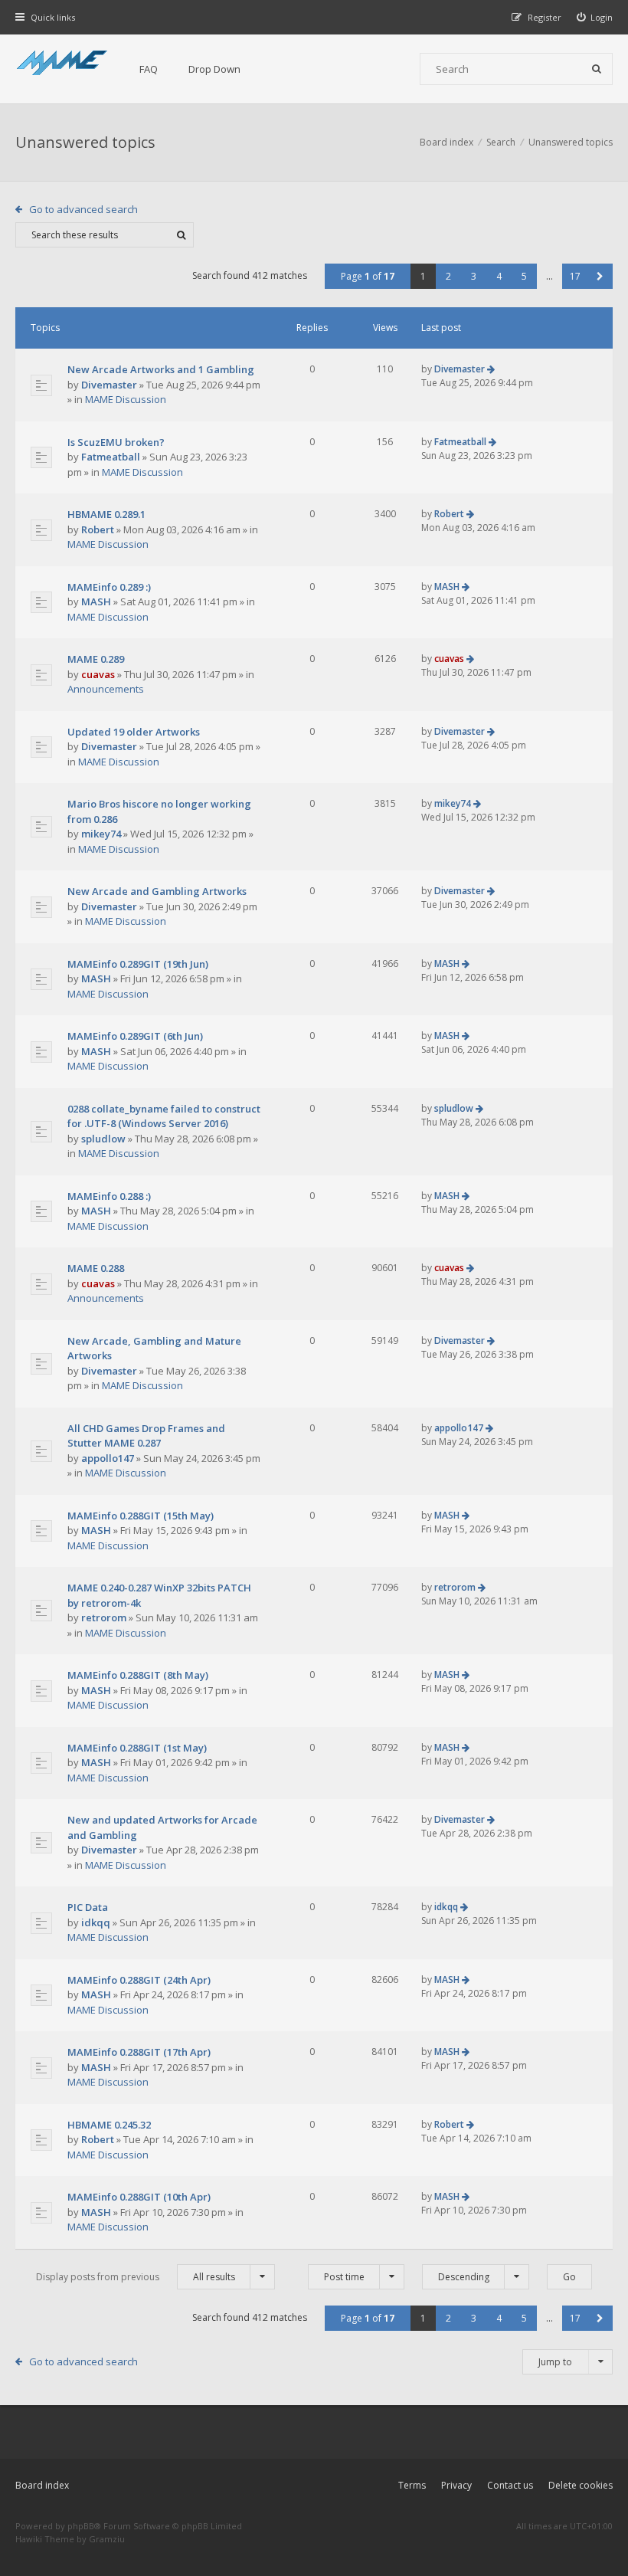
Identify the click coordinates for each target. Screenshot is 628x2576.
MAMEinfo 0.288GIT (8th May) (138, 1675)
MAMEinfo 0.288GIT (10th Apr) (139, 2197)
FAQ (149, 69)
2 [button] (448, 276)
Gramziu (107, 2539)
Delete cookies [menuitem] (581, 2485)
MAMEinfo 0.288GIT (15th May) (141, 1516)
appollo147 (108, 1458)
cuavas (98, 674)
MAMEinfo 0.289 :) (109, 587)
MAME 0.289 (96, 659)
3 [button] (474, 276)
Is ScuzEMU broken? (116, 442)
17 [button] (575, 276)
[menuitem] (595, 17)
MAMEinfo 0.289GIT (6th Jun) (135, 1036)
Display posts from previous (136, 2277)
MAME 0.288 (96, 1268)
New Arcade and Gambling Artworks (157, 891)
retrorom (104, 1617)
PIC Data (88, 1907)
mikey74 (101, 834)
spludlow (103, 1139)
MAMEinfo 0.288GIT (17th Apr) (139, 2052)
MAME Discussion (126, 399)
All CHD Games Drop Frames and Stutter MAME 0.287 (146, 1436)
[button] (600, 276)
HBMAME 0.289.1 (106, 514)
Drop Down (214, 69)
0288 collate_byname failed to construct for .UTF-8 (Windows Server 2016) (164, 1116)
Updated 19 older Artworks (134, 732)
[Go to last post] (491, 369)
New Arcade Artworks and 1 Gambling (161, 369)
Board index (42, 2485)
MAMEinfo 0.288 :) (109, 1196)
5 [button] (524, 276)
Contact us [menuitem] (510, 2485)
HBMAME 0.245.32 (109, 2125)
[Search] (597, 69)
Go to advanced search (83, 209)
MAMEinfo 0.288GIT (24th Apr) (139, 1980)
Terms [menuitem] (412, 2485)
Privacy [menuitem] (456, 2485)
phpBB (81, 2526)
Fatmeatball (111, 457)
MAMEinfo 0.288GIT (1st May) (137, 1748)
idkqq (96, 1922)
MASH (96, 601)
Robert (98, 529)
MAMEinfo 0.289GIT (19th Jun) (138, 964)
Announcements (106, 689)
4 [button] (499, 276)
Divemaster (109, 385)
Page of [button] (368, 276)
